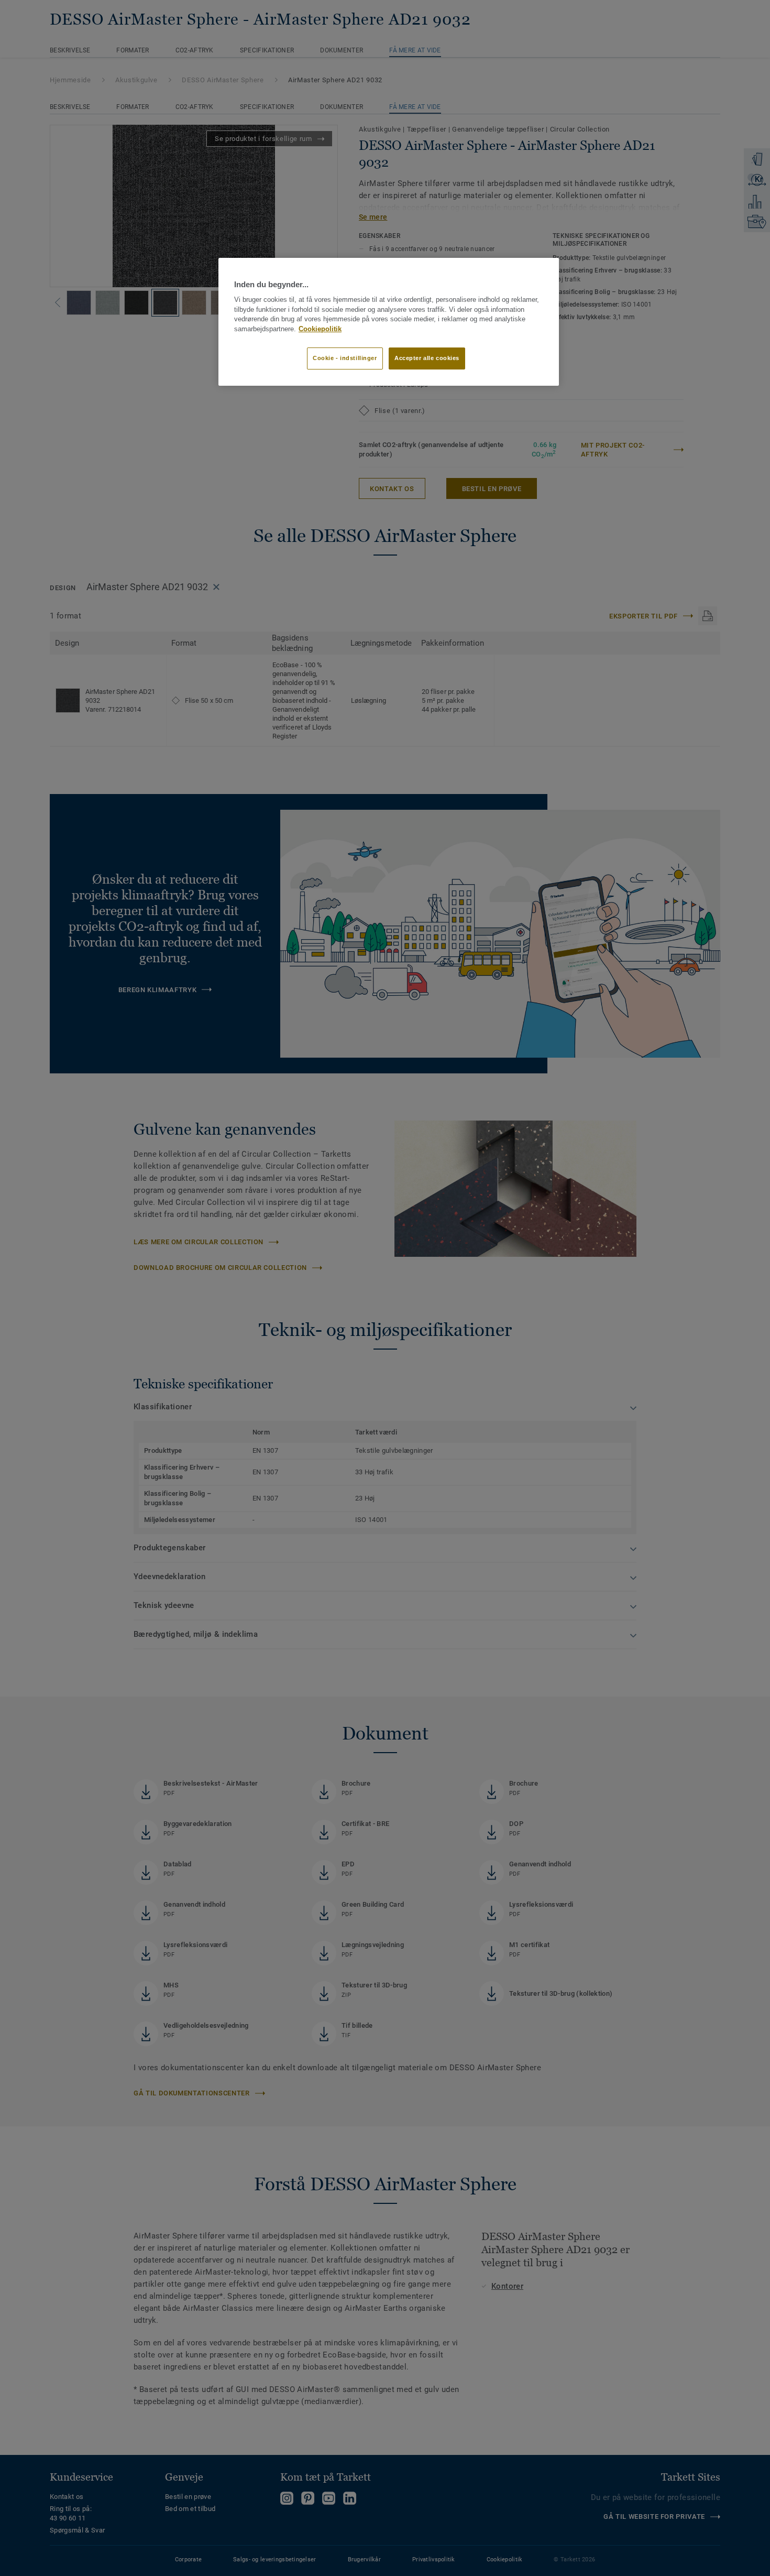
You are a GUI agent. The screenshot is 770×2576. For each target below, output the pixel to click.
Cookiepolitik (320, 329)
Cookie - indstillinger (345, 358)
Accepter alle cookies (427, 358)
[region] (389, 322)
